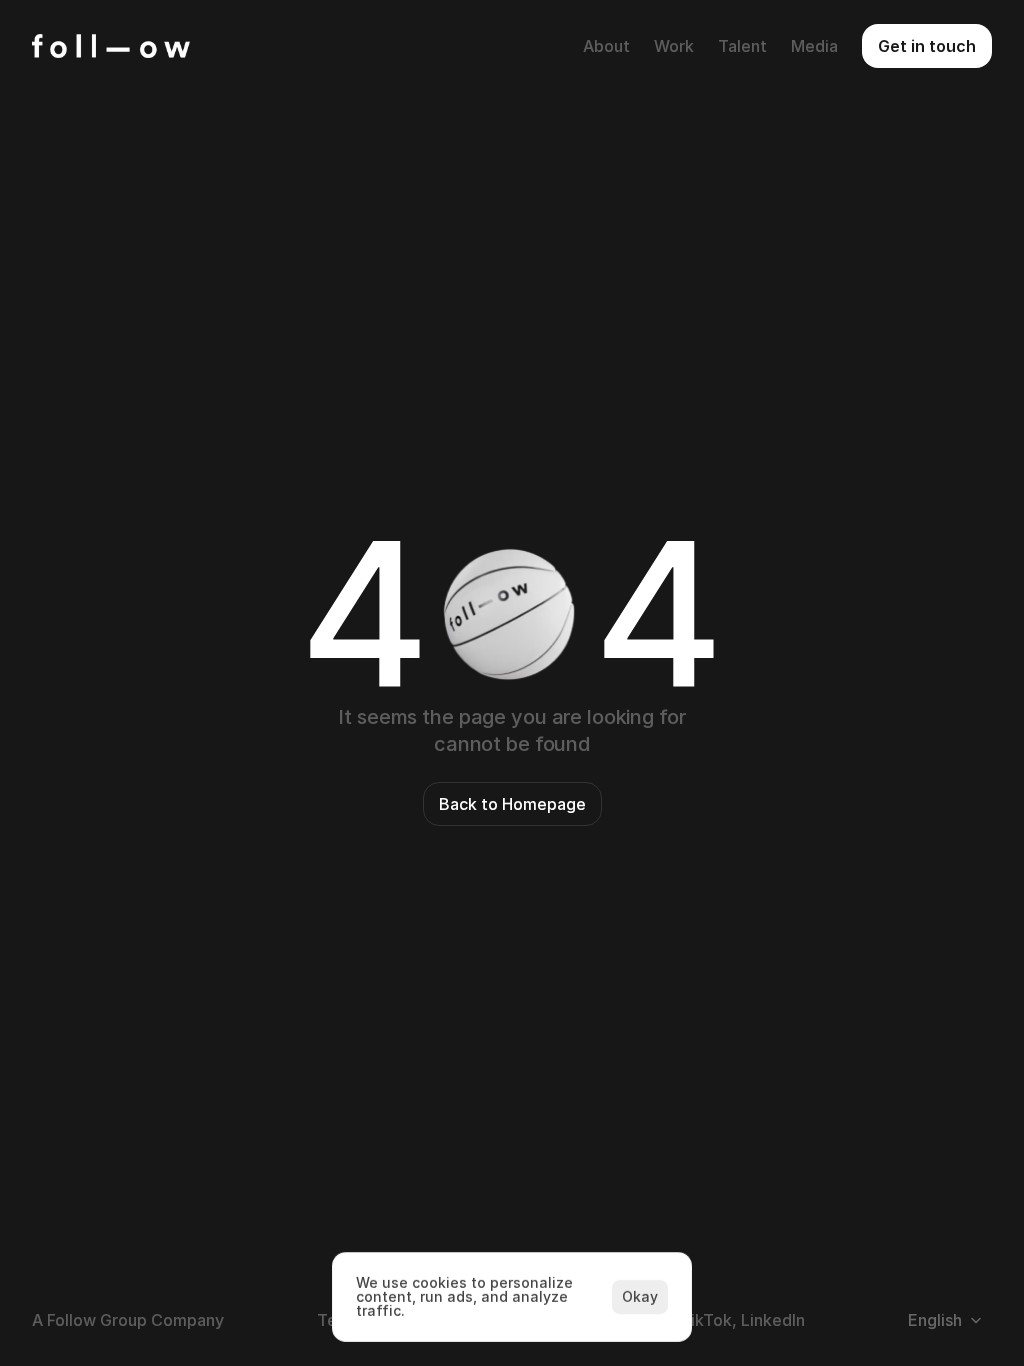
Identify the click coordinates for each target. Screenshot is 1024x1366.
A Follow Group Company (128, 1320)
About (606, 46)
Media (814, 46)
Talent (742, 46)
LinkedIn (773, 1320)
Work (674, 46)
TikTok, (708, 1320)
